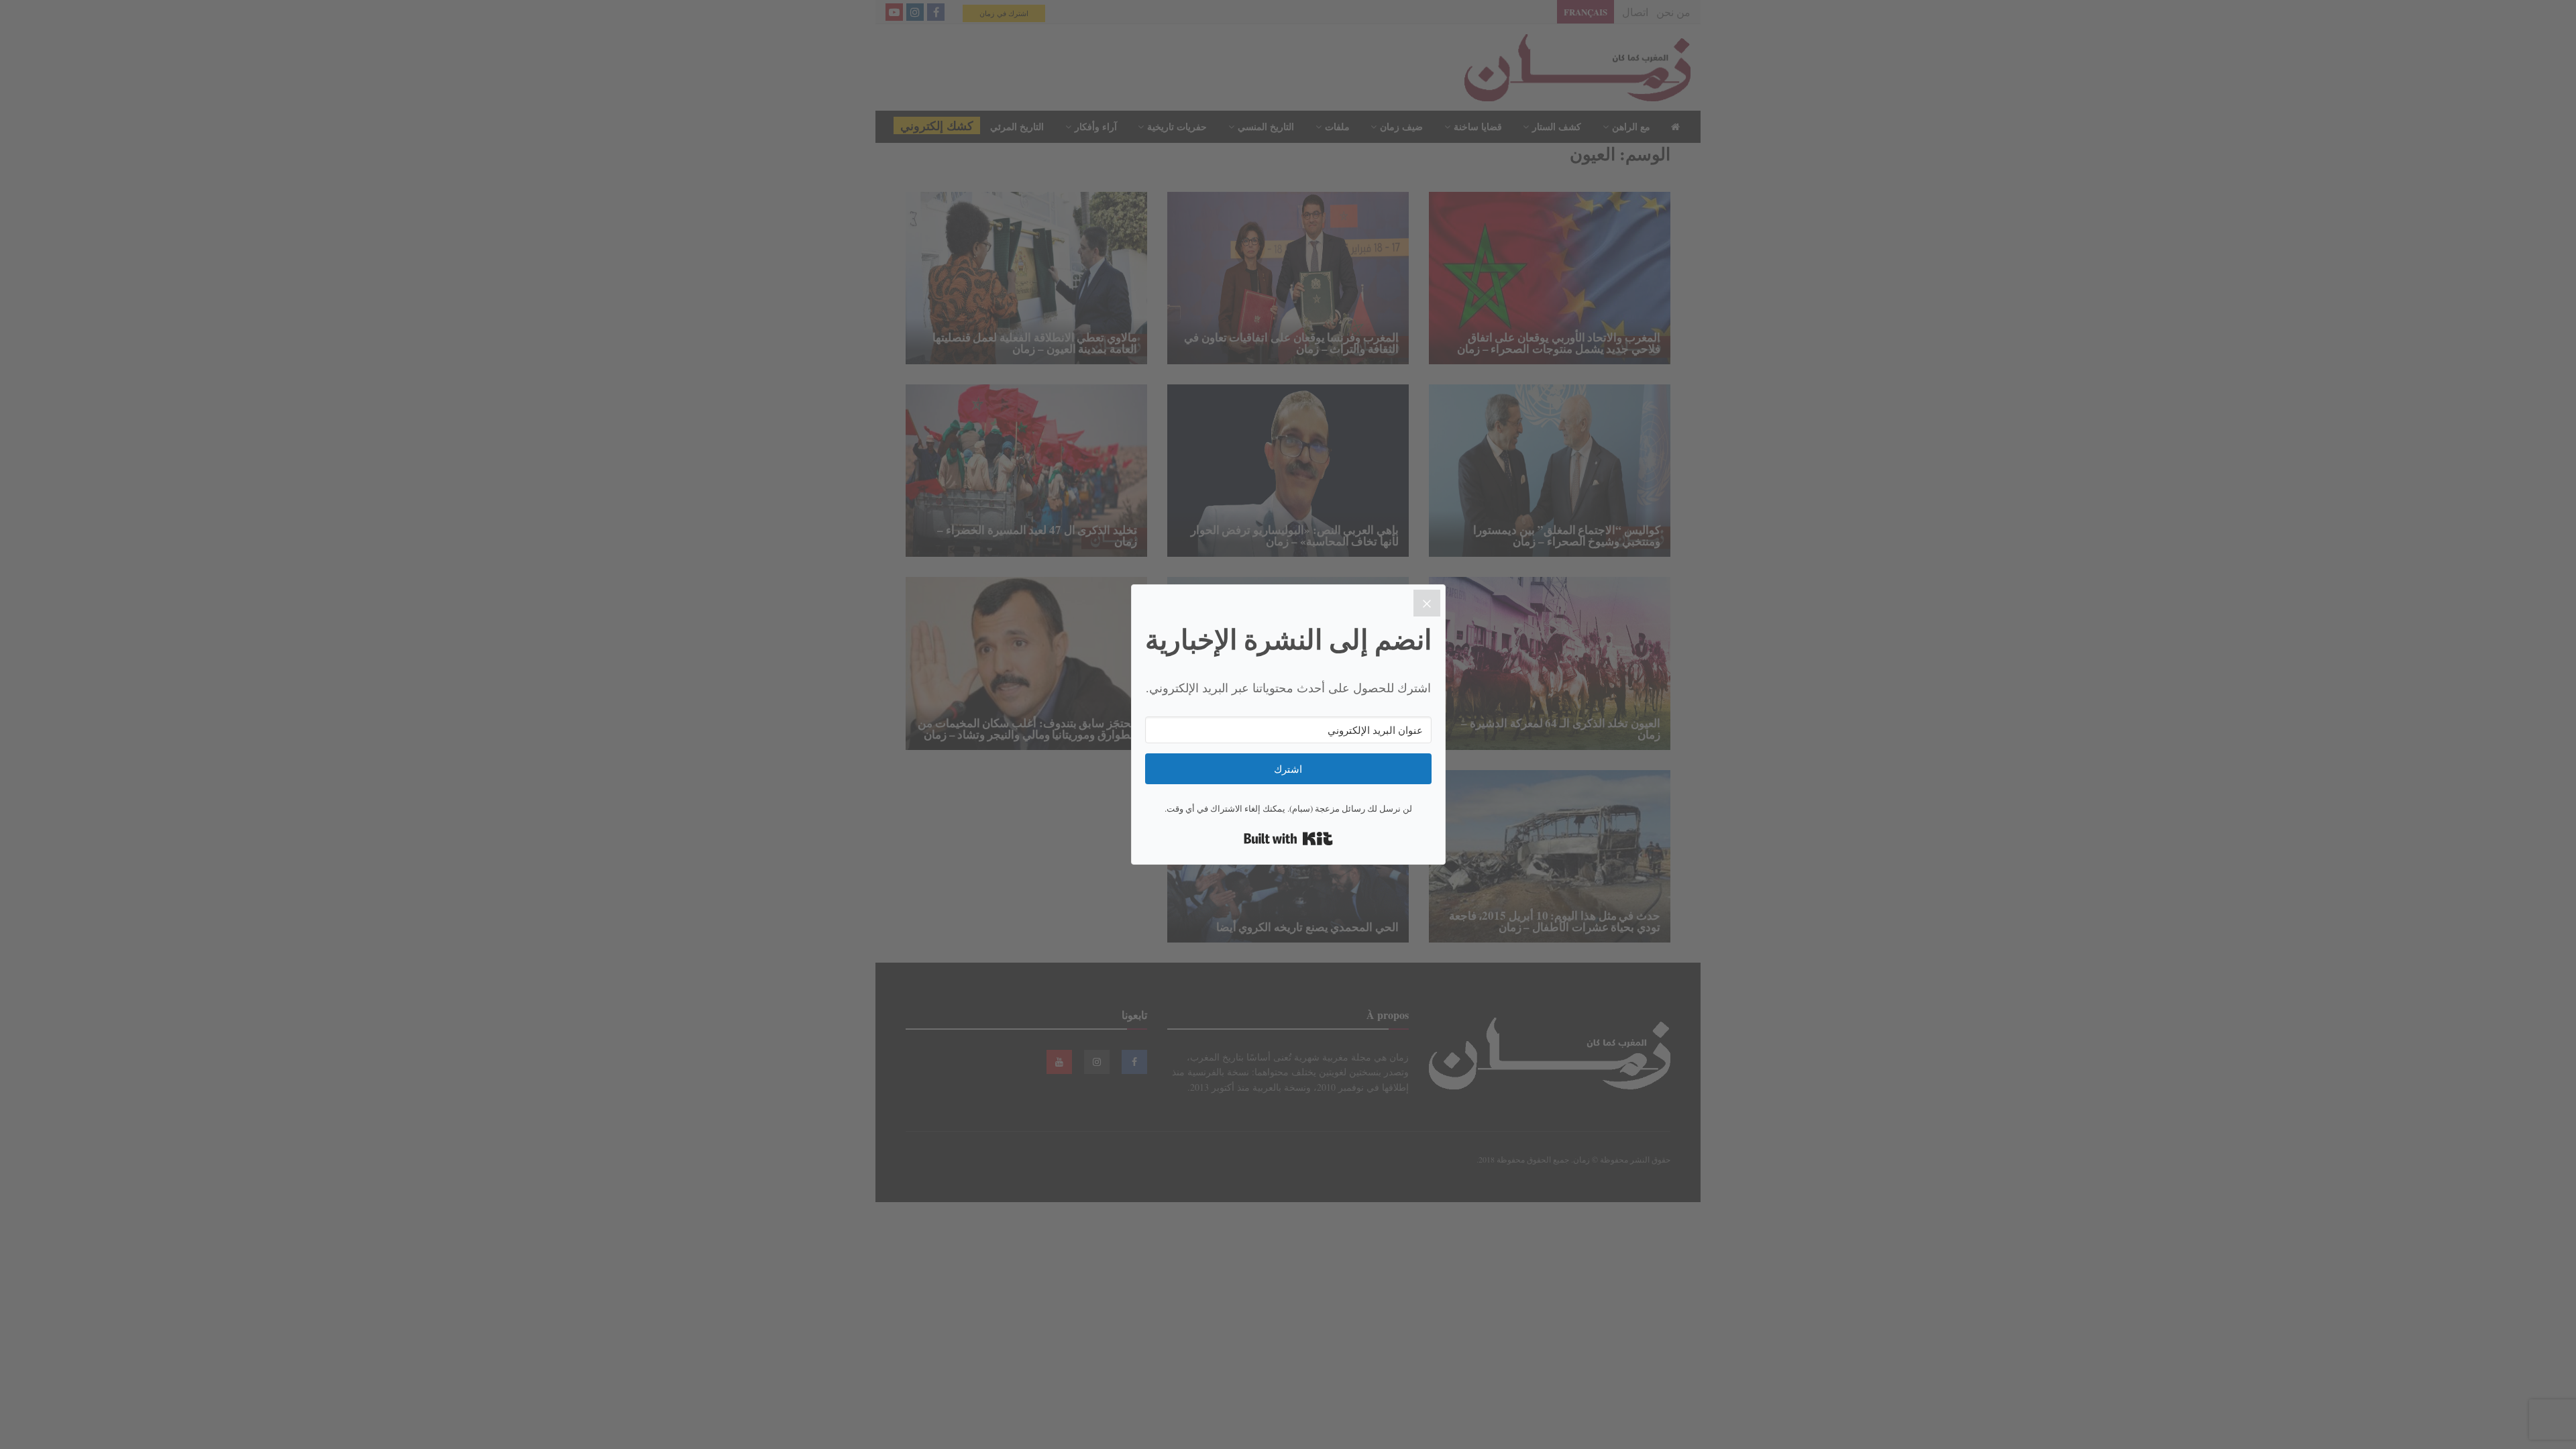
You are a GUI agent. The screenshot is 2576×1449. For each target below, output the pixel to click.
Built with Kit (1288, 839)
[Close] (1427, 603)
